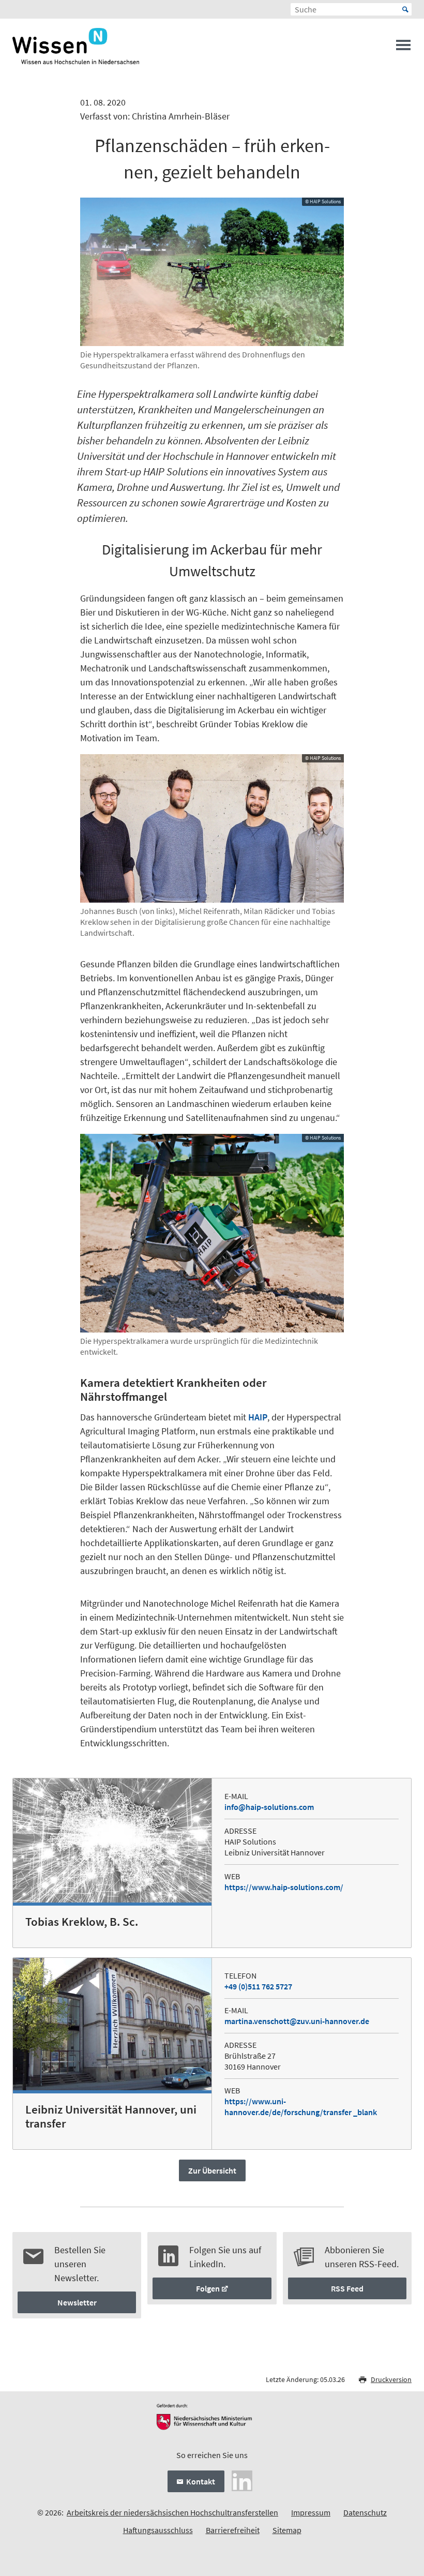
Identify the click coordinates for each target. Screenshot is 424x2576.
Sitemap (287, 2530)
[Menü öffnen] (403, 48)
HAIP (258, 1417)
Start (405, 9)
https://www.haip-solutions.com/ (284, 1887)
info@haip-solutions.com (269, 1807)
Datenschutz (365, 2512)
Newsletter (77, 2302)
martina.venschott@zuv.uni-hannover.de (297, 2021)
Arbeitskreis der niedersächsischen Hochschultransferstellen (172, 2512)
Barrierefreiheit (233, 2530)
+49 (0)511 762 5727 (258, 1986)
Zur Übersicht (212, 2170)
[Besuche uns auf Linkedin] (242, 2479)
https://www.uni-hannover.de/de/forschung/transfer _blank (301, 2107)
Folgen (208, 2288)
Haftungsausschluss (158, 2530)
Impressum (311, 2512)
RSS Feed (347, 2288)
